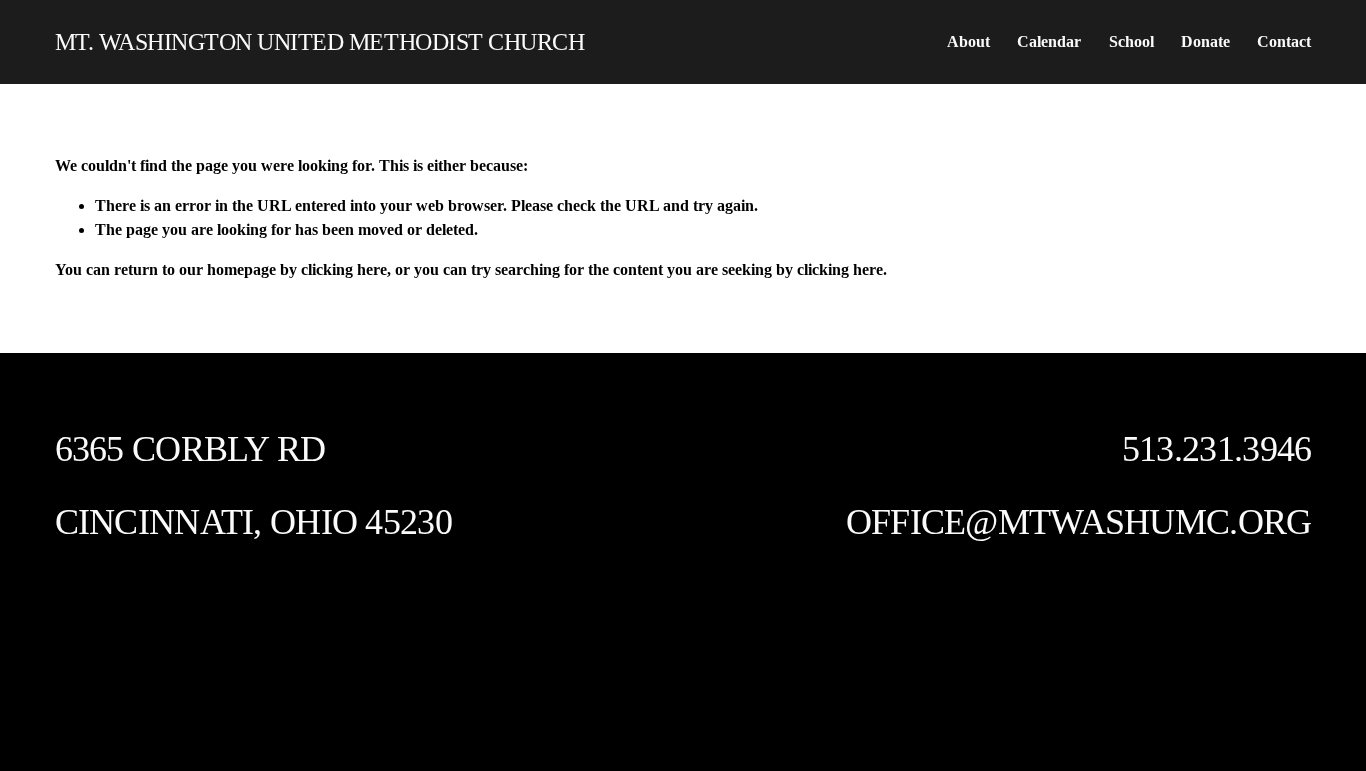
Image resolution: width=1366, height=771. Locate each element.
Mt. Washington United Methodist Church (320, 41)
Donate (1205, 41)
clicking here (344, 269)
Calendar (1049, 41)
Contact (1284, 41)
